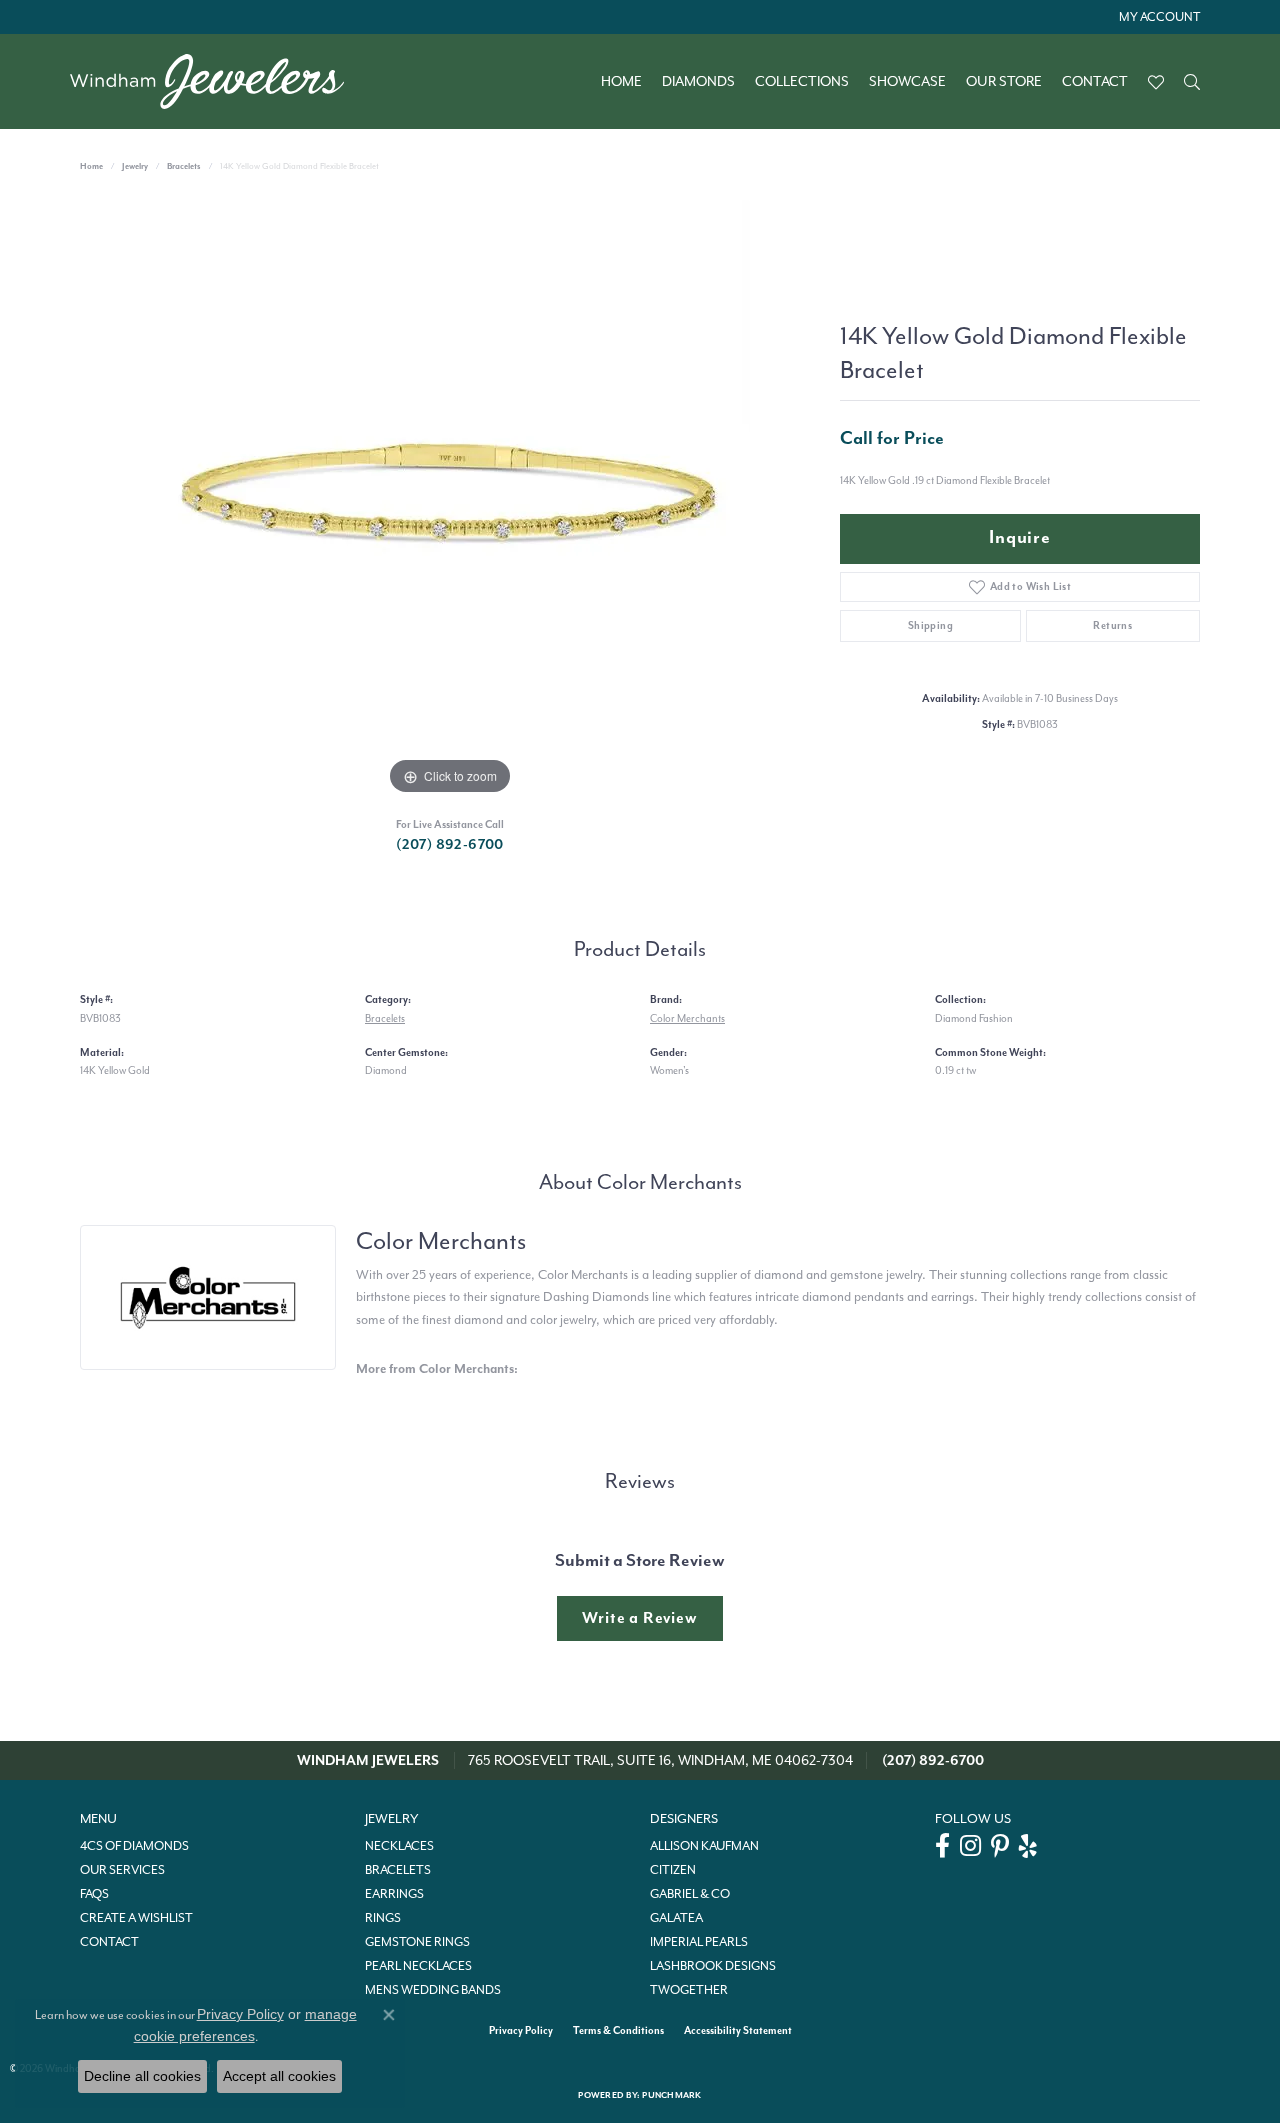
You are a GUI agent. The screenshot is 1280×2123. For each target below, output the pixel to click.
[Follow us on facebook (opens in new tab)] (942, 1846)
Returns (1112, 625)
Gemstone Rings (417, 1942)
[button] (1157, 17)
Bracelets (184, 166)
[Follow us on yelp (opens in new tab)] (1028, 1846)
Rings (383, 1918)
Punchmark (671, 2095)
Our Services (122, 1870)
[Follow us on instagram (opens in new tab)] (970, 1846)
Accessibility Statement (738, 2030)
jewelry (135, 166)
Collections (802, 82)
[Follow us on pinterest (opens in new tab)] (1000, 1846)
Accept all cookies (279, 2076)
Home (621, 82)
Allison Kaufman (704, 1846)
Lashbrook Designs (713, 1966)
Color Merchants (687, 1018)
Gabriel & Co (690, 1894)
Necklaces (399, 1846)
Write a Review (639, 1618)
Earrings (394, 1894)
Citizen (673, 1870)
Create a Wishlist (136, 1918)
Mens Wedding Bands (433, 1990)
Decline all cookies (142, 2076)
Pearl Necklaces (418, 1966)
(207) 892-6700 (450, 844)
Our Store (1004, 82)
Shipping (930, 625)
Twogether (689, 1990)
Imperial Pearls (699, 1942)
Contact (1095, 82)
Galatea (676, 1918)
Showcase (907, 82)
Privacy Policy (521, 2030)
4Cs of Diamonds (134, 1846)
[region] (450, 500)
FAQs (94, 1894)
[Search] (1192, 82)
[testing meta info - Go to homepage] (217, 81)
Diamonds (698, 82)
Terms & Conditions (618, 2030)
